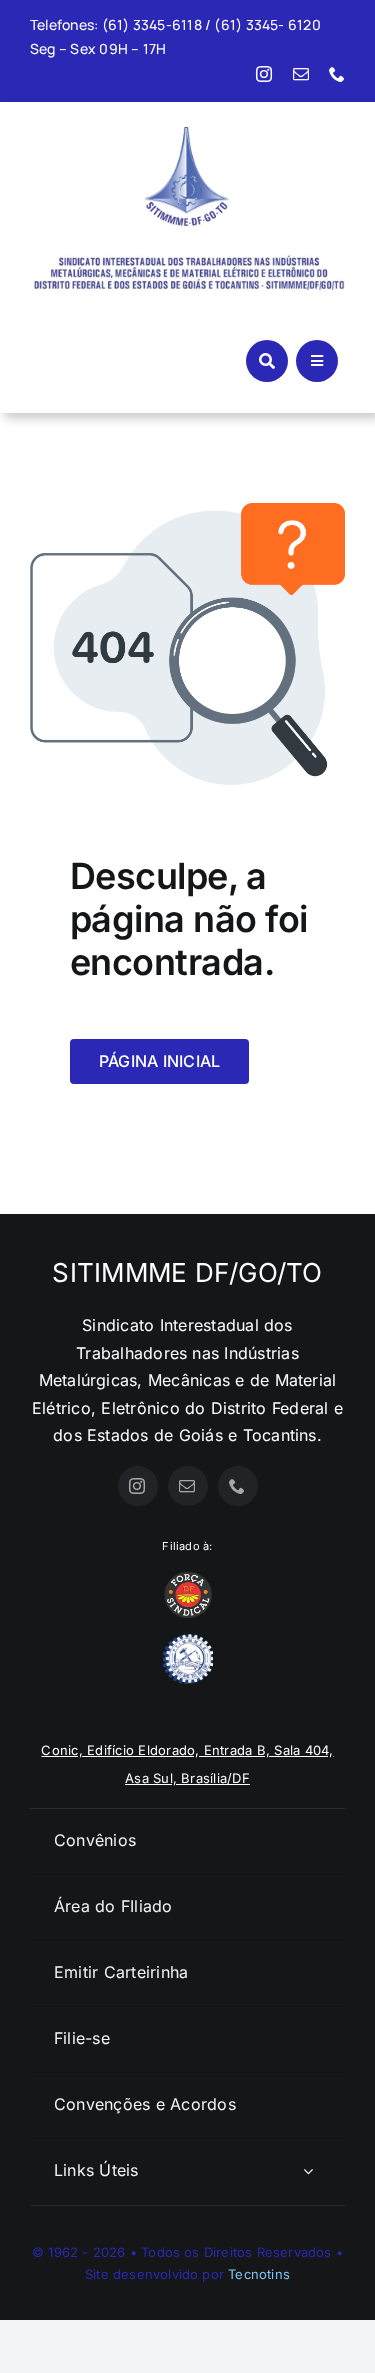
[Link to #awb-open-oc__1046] (267, 361)
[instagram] (264, 74)
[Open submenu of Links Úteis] (308, 2171)
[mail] (301, 74)
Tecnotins (259, 2274)
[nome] (187, 254)
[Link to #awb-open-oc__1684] (317, 361)
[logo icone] (187, 135)
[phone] (337, 74)
